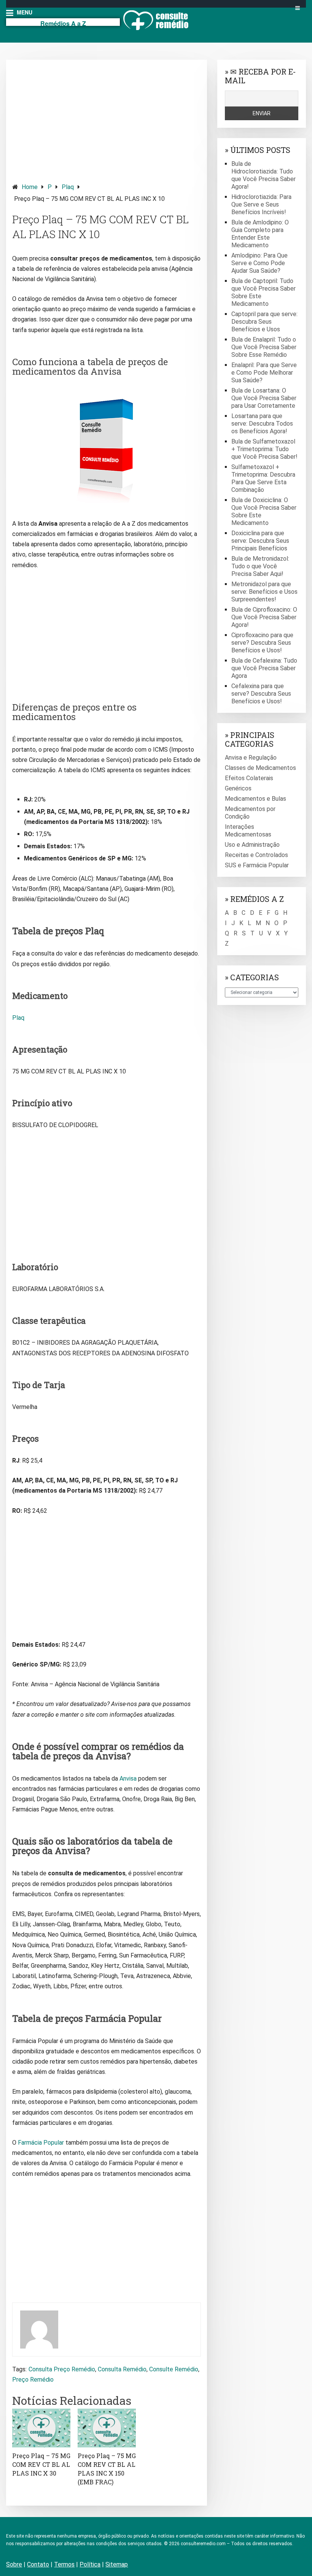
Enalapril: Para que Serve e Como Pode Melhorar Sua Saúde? (264, 373)
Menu (24, 12)
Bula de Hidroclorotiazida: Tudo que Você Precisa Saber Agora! (263, 175)
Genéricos (238, 788)
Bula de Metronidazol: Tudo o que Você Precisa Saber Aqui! (260, 566)
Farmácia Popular (41, 2143)
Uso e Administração (252, 845)
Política (90, 2564)
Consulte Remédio (174, 2369)
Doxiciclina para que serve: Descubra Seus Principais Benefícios (260, 541)
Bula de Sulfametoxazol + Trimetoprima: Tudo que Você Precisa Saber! (264, 449)
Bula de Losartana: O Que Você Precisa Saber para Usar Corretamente (264, 398)
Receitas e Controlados (256, 855)
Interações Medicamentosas (248, 831)
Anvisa (128, 1779)
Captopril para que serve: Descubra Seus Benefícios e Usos (264, 322)
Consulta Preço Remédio (62, 2369)
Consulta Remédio (122, 2369)
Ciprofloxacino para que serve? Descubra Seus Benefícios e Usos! (262, 643)
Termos (64, 2564)
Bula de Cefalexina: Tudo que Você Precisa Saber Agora (264, 668)
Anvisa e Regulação (251, 758)
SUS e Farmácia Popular (257, 865)
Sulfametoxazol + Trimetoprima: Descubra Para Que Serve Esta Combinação (263, 478)
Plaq (68, 187)
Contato (38, 2564)
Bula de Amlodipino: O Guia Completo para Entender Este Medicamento (260, 234)
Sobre (14, 2564)
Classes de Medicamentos (260, 768)
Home (30, 187)
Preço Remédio (33, 2380)
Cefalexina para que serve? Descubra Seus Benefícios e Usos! (261, 694)
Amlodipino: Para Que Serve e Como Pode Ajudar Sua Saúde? (259, 263)
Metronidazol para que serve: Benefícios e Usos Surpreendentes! (264, 592)
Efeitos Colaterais (249, 778)
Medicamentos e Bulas (255, 799)
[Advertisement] (107, 119)
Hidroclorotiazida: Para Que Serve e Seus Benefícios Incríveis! (261, 204)
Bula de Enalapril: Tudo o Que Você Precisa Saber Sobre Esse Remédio (264, 347)
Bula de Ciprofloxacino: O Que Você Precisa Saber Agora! (264, 617)
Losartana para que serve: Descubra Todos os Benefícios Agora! (262, 424)
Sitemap (117, 2564)
